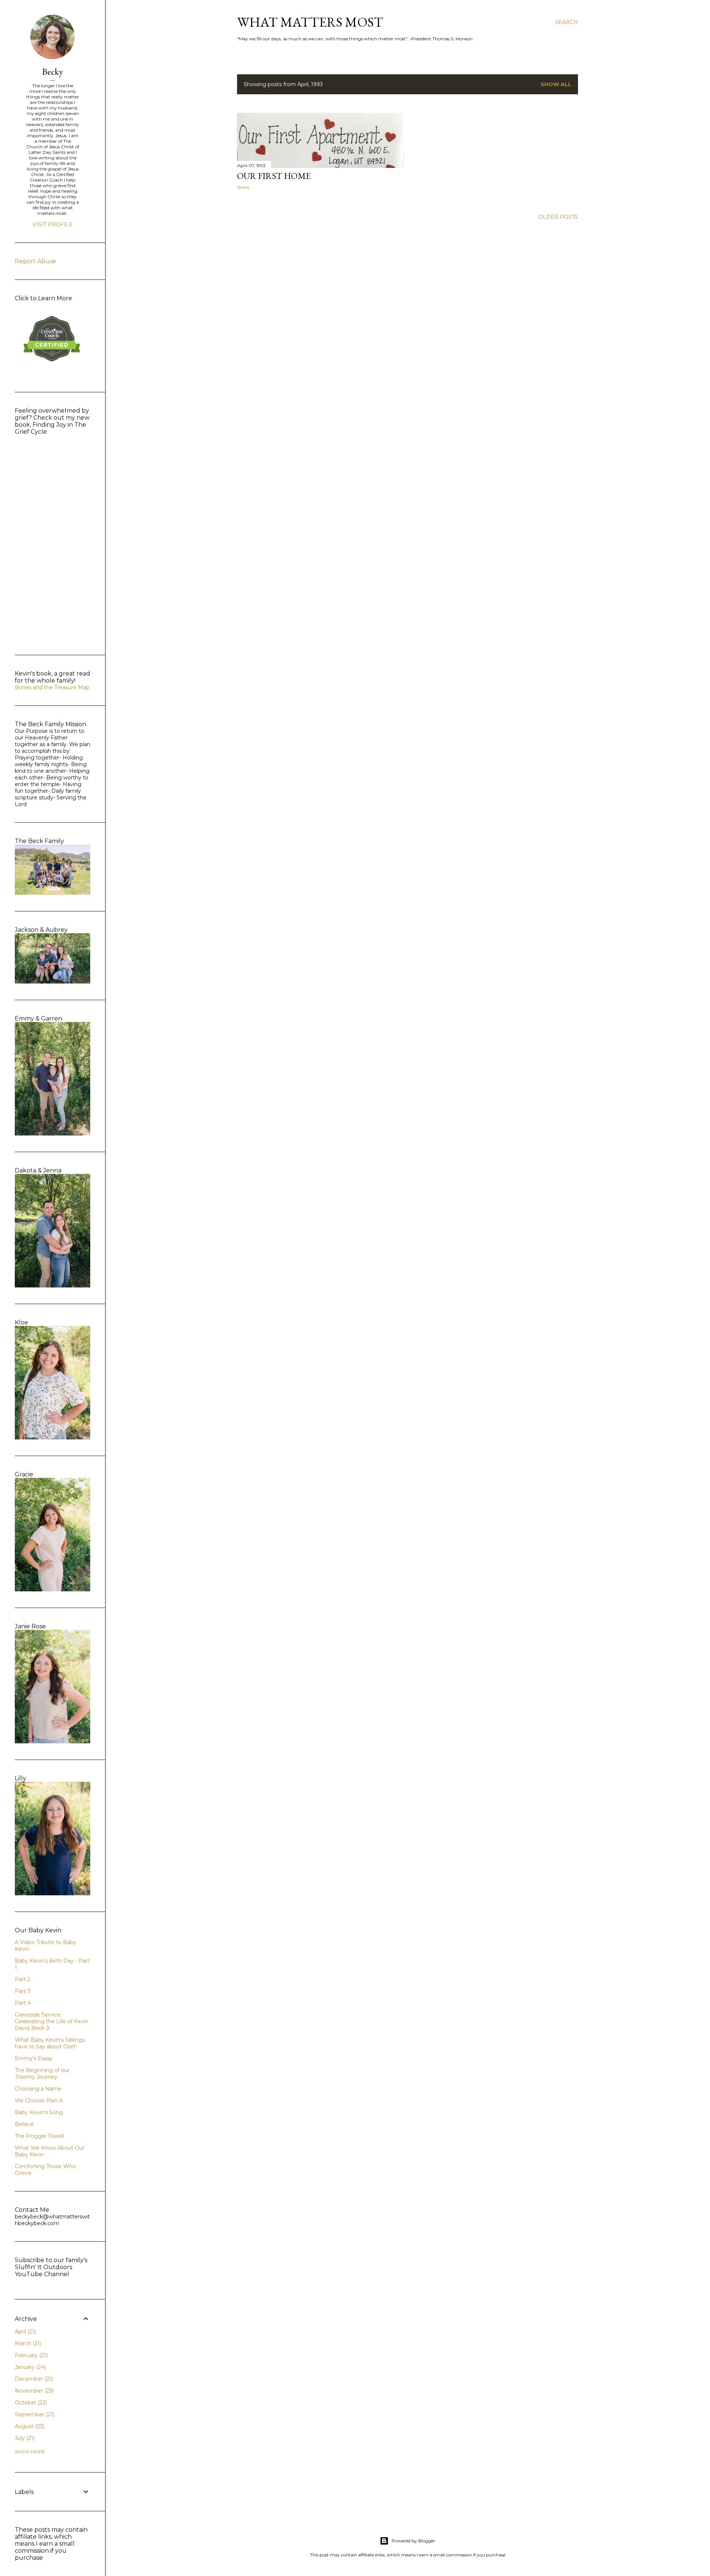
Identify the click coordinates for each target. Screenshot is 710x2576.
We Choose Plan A (39, 2101)
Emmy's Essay (34, 2058)
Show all (556, 84)
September (34, 2414)
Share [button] (243, 187)
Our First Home (274, 176)
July (24, 2438)
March (27, 2343)
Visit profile (53, 224)
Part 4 (23, 2003)
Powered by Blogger (413, 2541)
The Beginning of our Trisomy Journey (42, 2074)
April (25, 2332)
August (29, 2426)
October (30, 2403)
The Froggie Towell (39, 2136)
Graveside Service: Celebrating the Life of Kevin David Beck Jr (52, 2021)
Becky (53, 72)
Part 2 (23, 1979)
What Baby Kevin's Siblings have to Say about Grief (50, 2043)
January (30, 2367)
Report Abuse (35, 261)
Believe (24, 2124)
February (31, 2355)
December (33, 2379)
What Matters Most (310, 22)
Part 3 (23, 1991)
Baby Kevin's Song (39, 2112)
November (33, 2391)
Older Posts (558, 217)
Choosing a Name (38, 2089)
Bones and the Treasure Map (52, 687)
